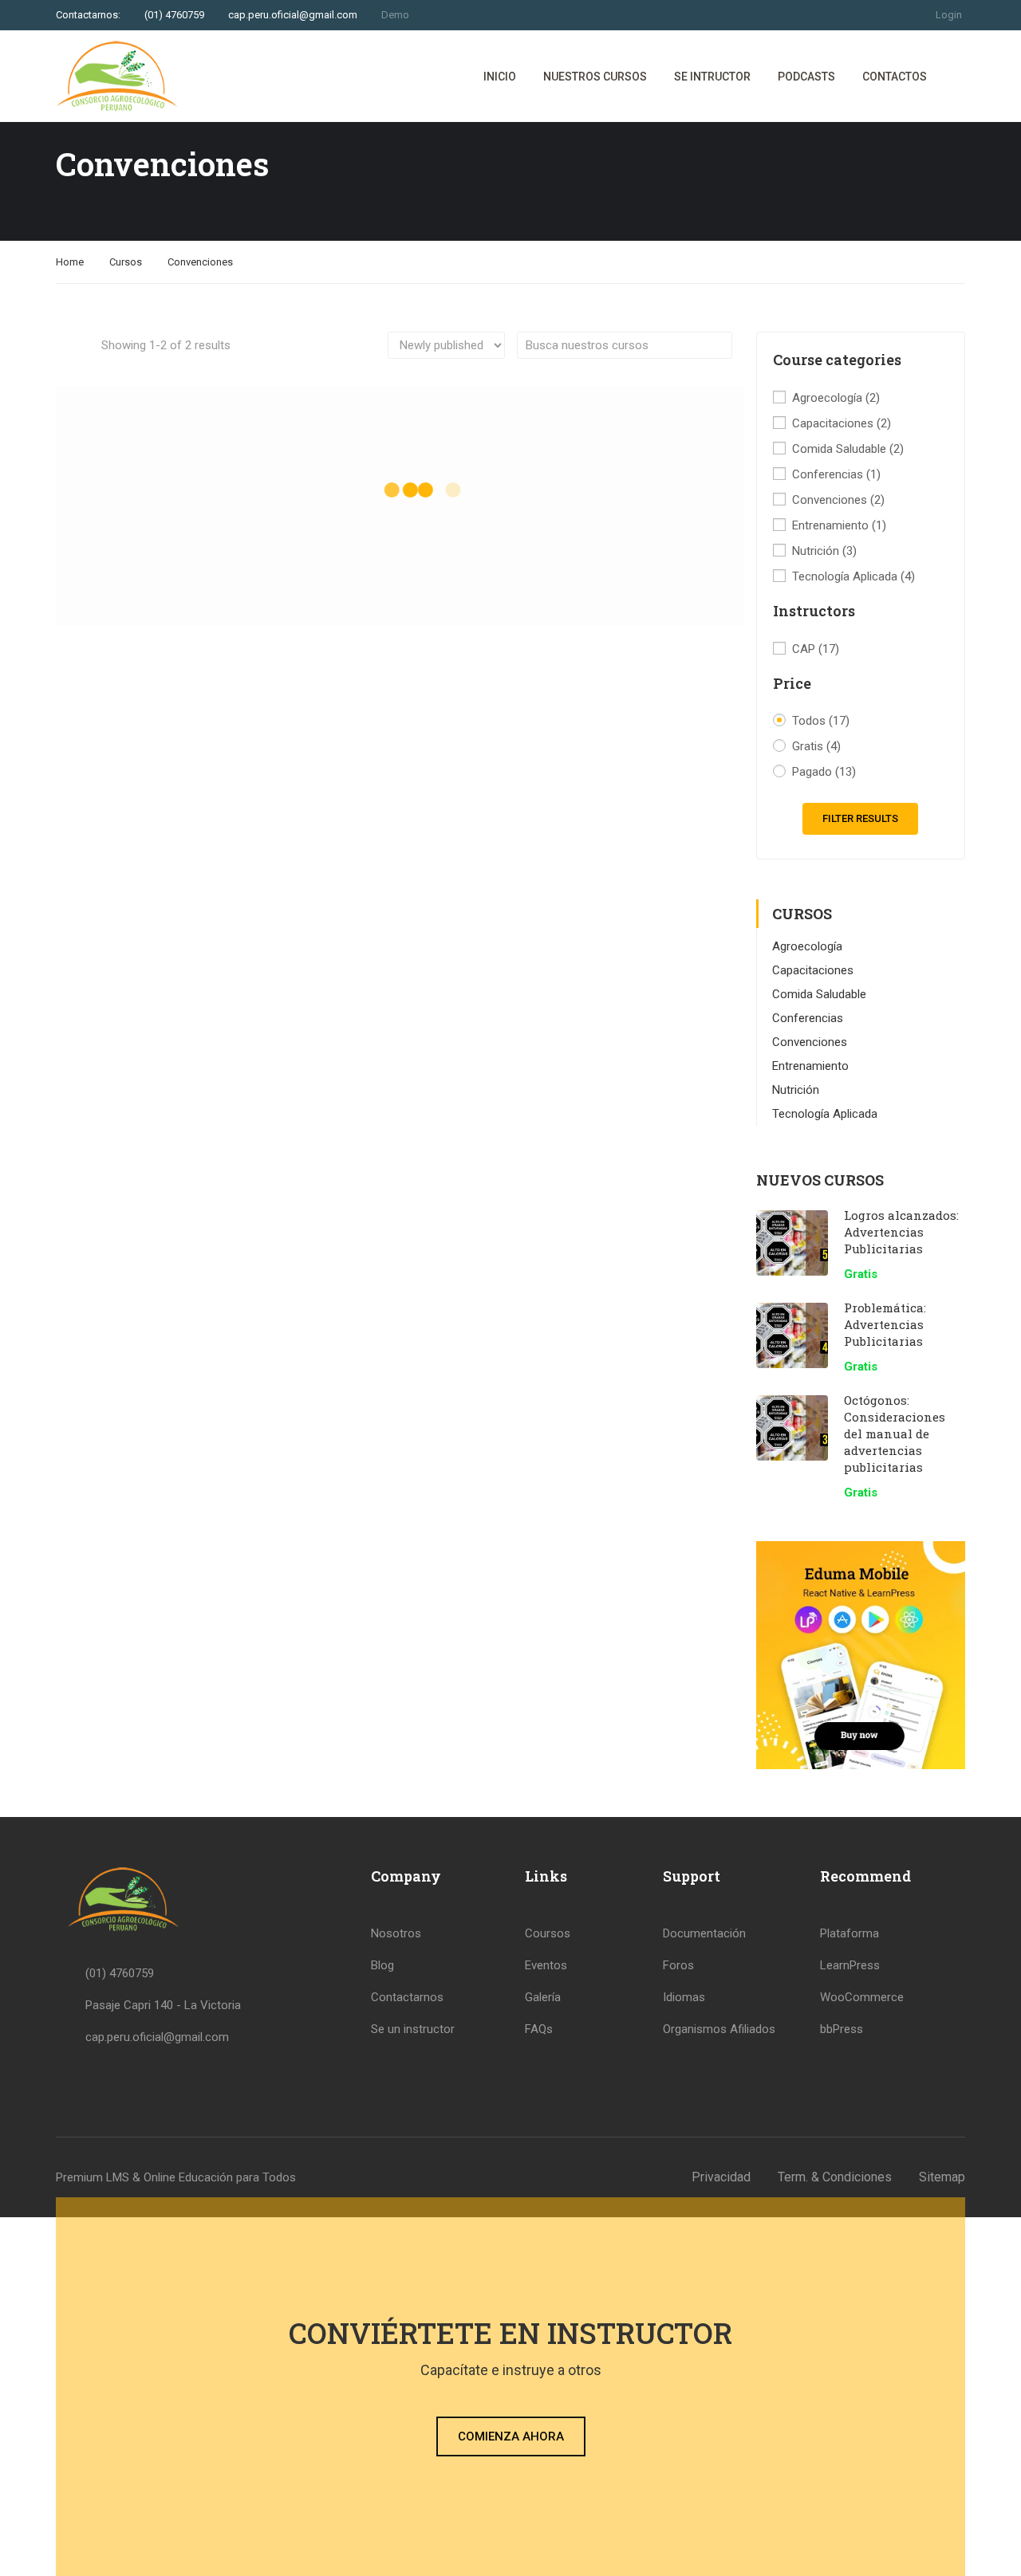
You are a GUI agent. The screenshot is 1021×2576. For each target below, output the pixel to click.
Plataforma (850, 1933)
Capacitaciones (842, 423)
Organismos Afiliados (719, 2029)
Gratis (816, 746)
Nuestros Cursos (595, 77)
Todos (821, 721)
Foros (678, 1965)
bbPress (842, 2029)
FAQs (539, 2029)
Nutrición (824, 551)
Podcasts (806, 77)
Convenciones (838, 500)
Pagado (824, 772)
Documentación (704, 1933)
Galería (543, 1997)
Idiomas (684, 1997)
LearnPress (850, 1965)
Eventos (546, 1965)
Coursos (548, 1933)
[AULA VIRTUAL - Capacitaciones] (117, 76)
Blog (382, 1965)
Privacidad (721, 2177)
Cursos (126, 262)
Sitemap (942, 2177)
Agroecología (836, 398)
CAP (816, 649)
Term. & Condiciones (835, 2177)
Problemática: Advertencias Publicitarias (885, 1324)
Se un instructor (413, 2029)
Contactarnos (407, 1997)
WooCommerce (862, 1997)
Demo (395, 15)
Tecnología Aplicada (853, 576)
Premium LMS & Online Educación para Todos (176, 2177)
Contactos (895, 77)
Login (949, 15)
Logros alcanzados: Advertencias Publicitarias (901, 1232)
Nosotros (396, 1933)
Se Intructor (712, 77)
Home (70, 262)
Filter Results (860, 818)
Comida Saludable (848, 449)
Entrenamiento (839, 525)
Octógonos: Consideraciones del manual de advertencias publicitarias (895, 1434)
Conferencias (836, 474)
